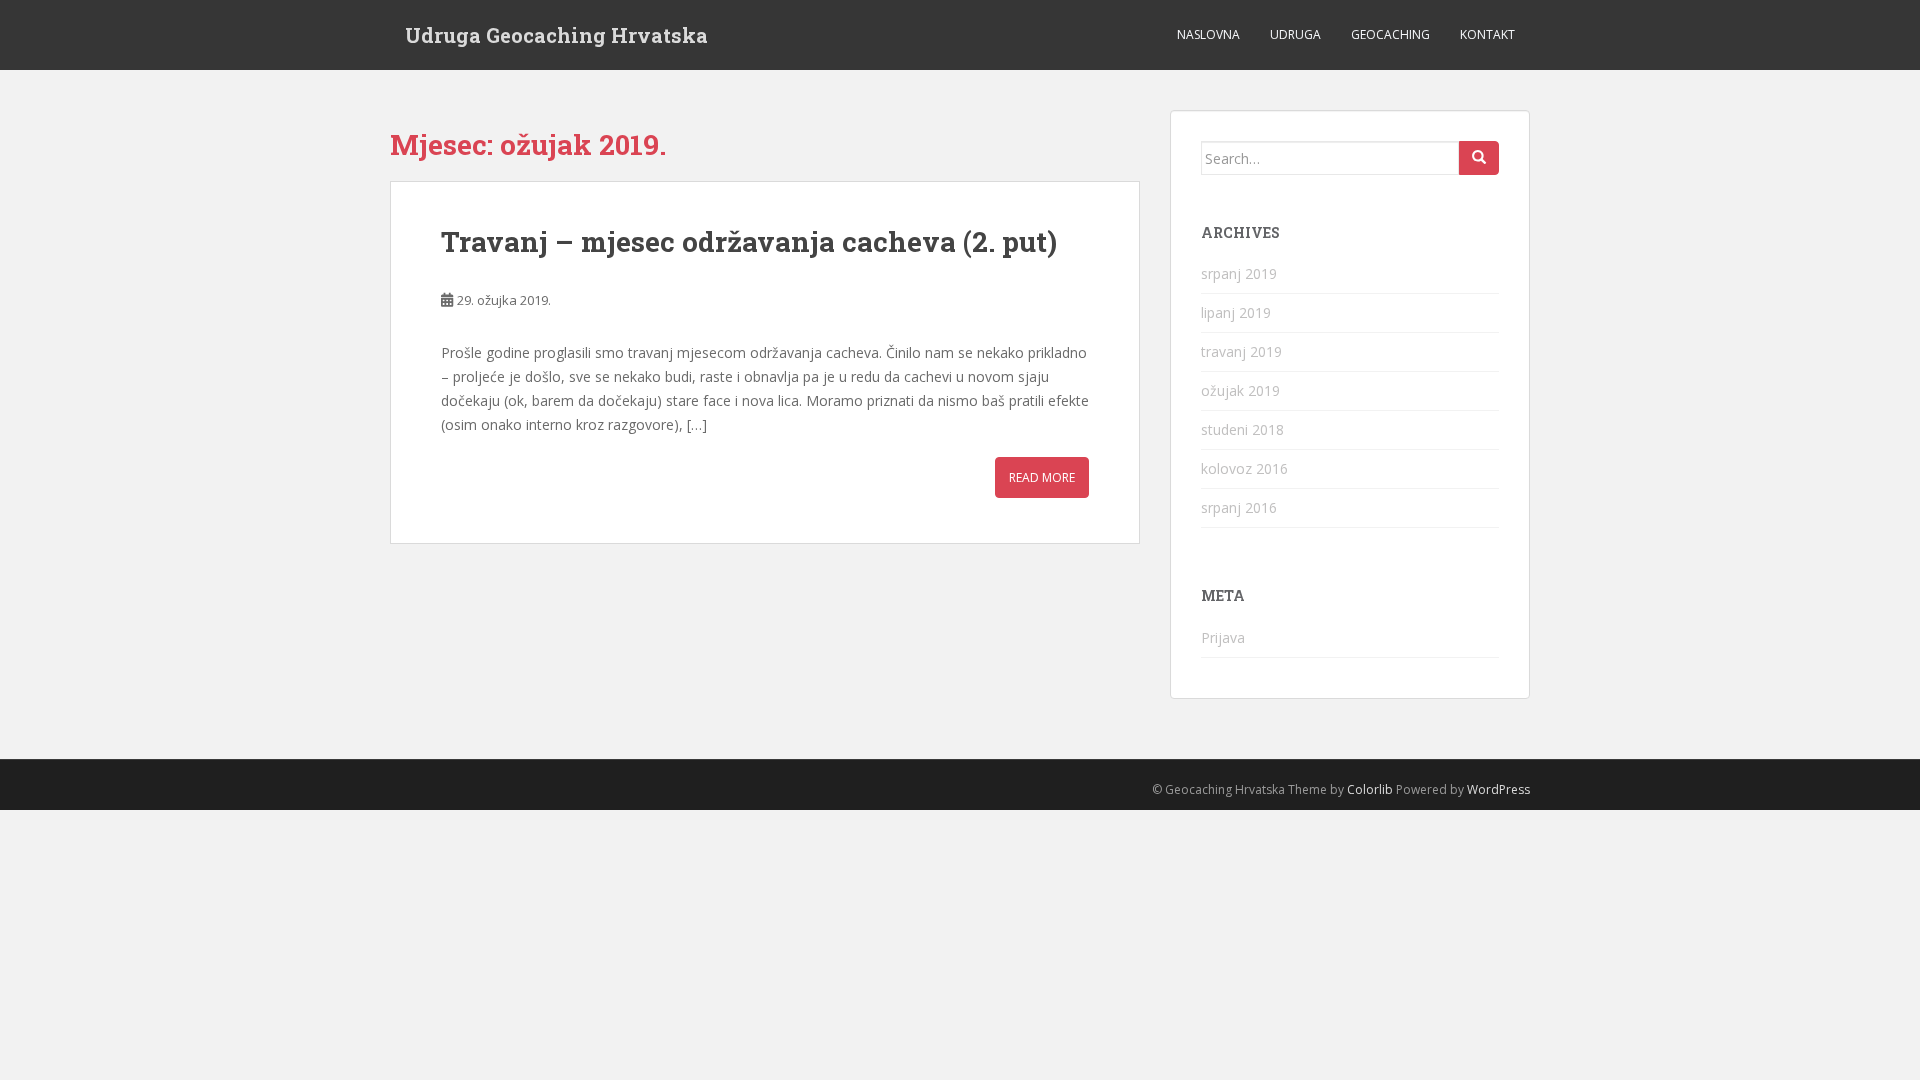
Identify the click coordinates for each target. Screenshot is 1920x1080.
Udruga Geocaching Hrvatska (556, 35)
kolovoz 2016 (1244, 468)
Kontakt (1487, 34)
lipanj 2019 (1236, 312)
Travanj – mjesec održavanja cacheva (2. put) (749, 241)
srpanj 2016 (1239, 507)
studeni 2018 (1242, 429)
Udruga (1295, 34)
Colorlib (1370, 789)
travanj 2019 (1241, 351)
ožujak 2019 (1240, 390)
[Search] (1479, 158)
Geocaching (1390, 34)
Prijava (1223, 637)
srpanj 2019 (1239, 273)
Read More (1042, 477)
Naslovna (1208, 34)
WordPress (1498, 789)
